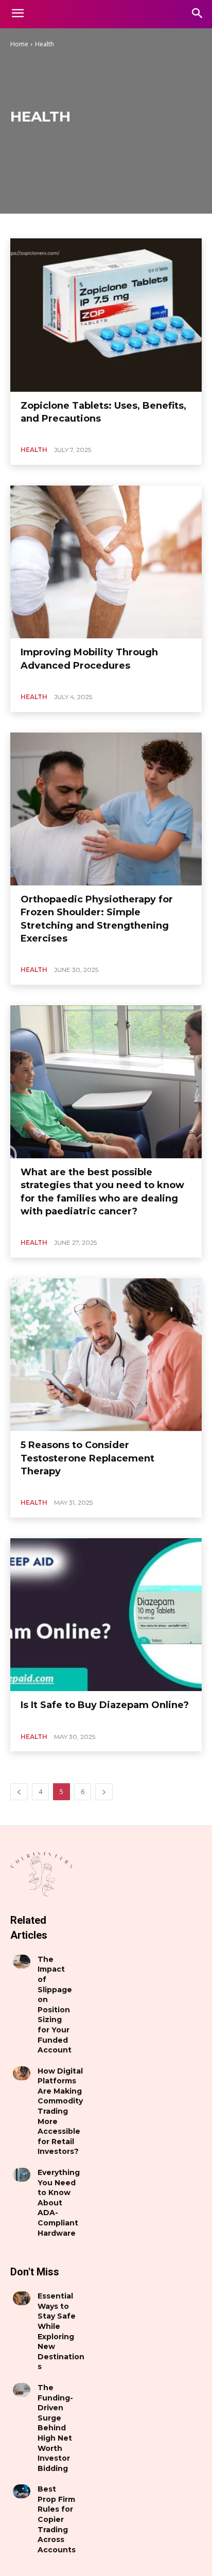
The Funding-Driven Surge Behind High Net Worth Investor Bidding (55, 2428)
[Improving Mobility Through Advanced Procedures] (106, 562)
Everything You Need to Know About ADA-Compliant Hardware (59, 2203)
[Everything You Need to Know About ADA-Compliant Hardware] (22, 2175)
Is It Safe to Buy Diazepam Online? (105, 1705)
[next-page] (104, 1792)
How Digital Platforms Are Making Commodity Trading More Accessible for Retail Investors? (60, 2111)
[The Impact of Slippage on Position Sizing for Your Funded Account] (22, 1962)
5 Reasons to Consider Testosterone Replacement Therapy (87, 1458)
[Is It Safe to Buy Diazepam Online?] (106, 1615)
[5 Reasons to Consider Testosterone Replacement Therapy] (106, 1355)
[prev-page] (19, 1792)
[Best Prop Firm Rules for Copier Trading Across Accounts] (22, 2491)
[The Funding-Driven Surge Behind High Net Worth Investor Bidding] (22, 2390)
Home (19, 44)
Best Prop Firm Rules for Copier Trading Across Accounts (57, 2519)
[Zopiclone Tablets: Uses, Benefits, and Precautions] (106, 315)
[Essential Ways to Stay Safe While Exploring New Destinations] (22, 2298)
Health (34, 450)
